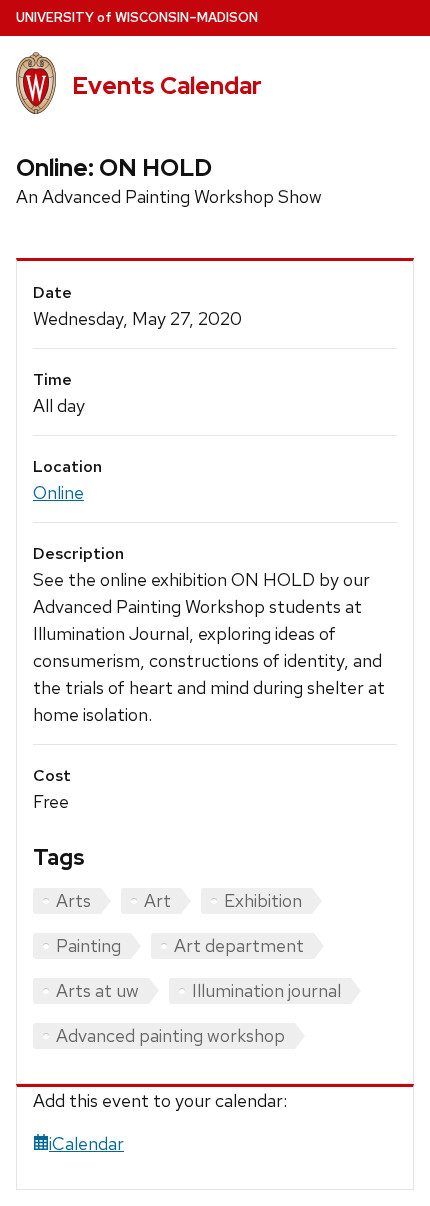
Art (157, 900)
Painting (88, 945)
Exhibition (263, 900)
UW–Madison (137, 17)
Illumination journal (266, 990)
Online (58, 492)
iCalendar (86, 1143)
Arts (73, 900)
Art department (239, 945)
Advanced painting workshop (170, 1035)
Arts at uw (97, 990)
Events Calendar (167, 85)
